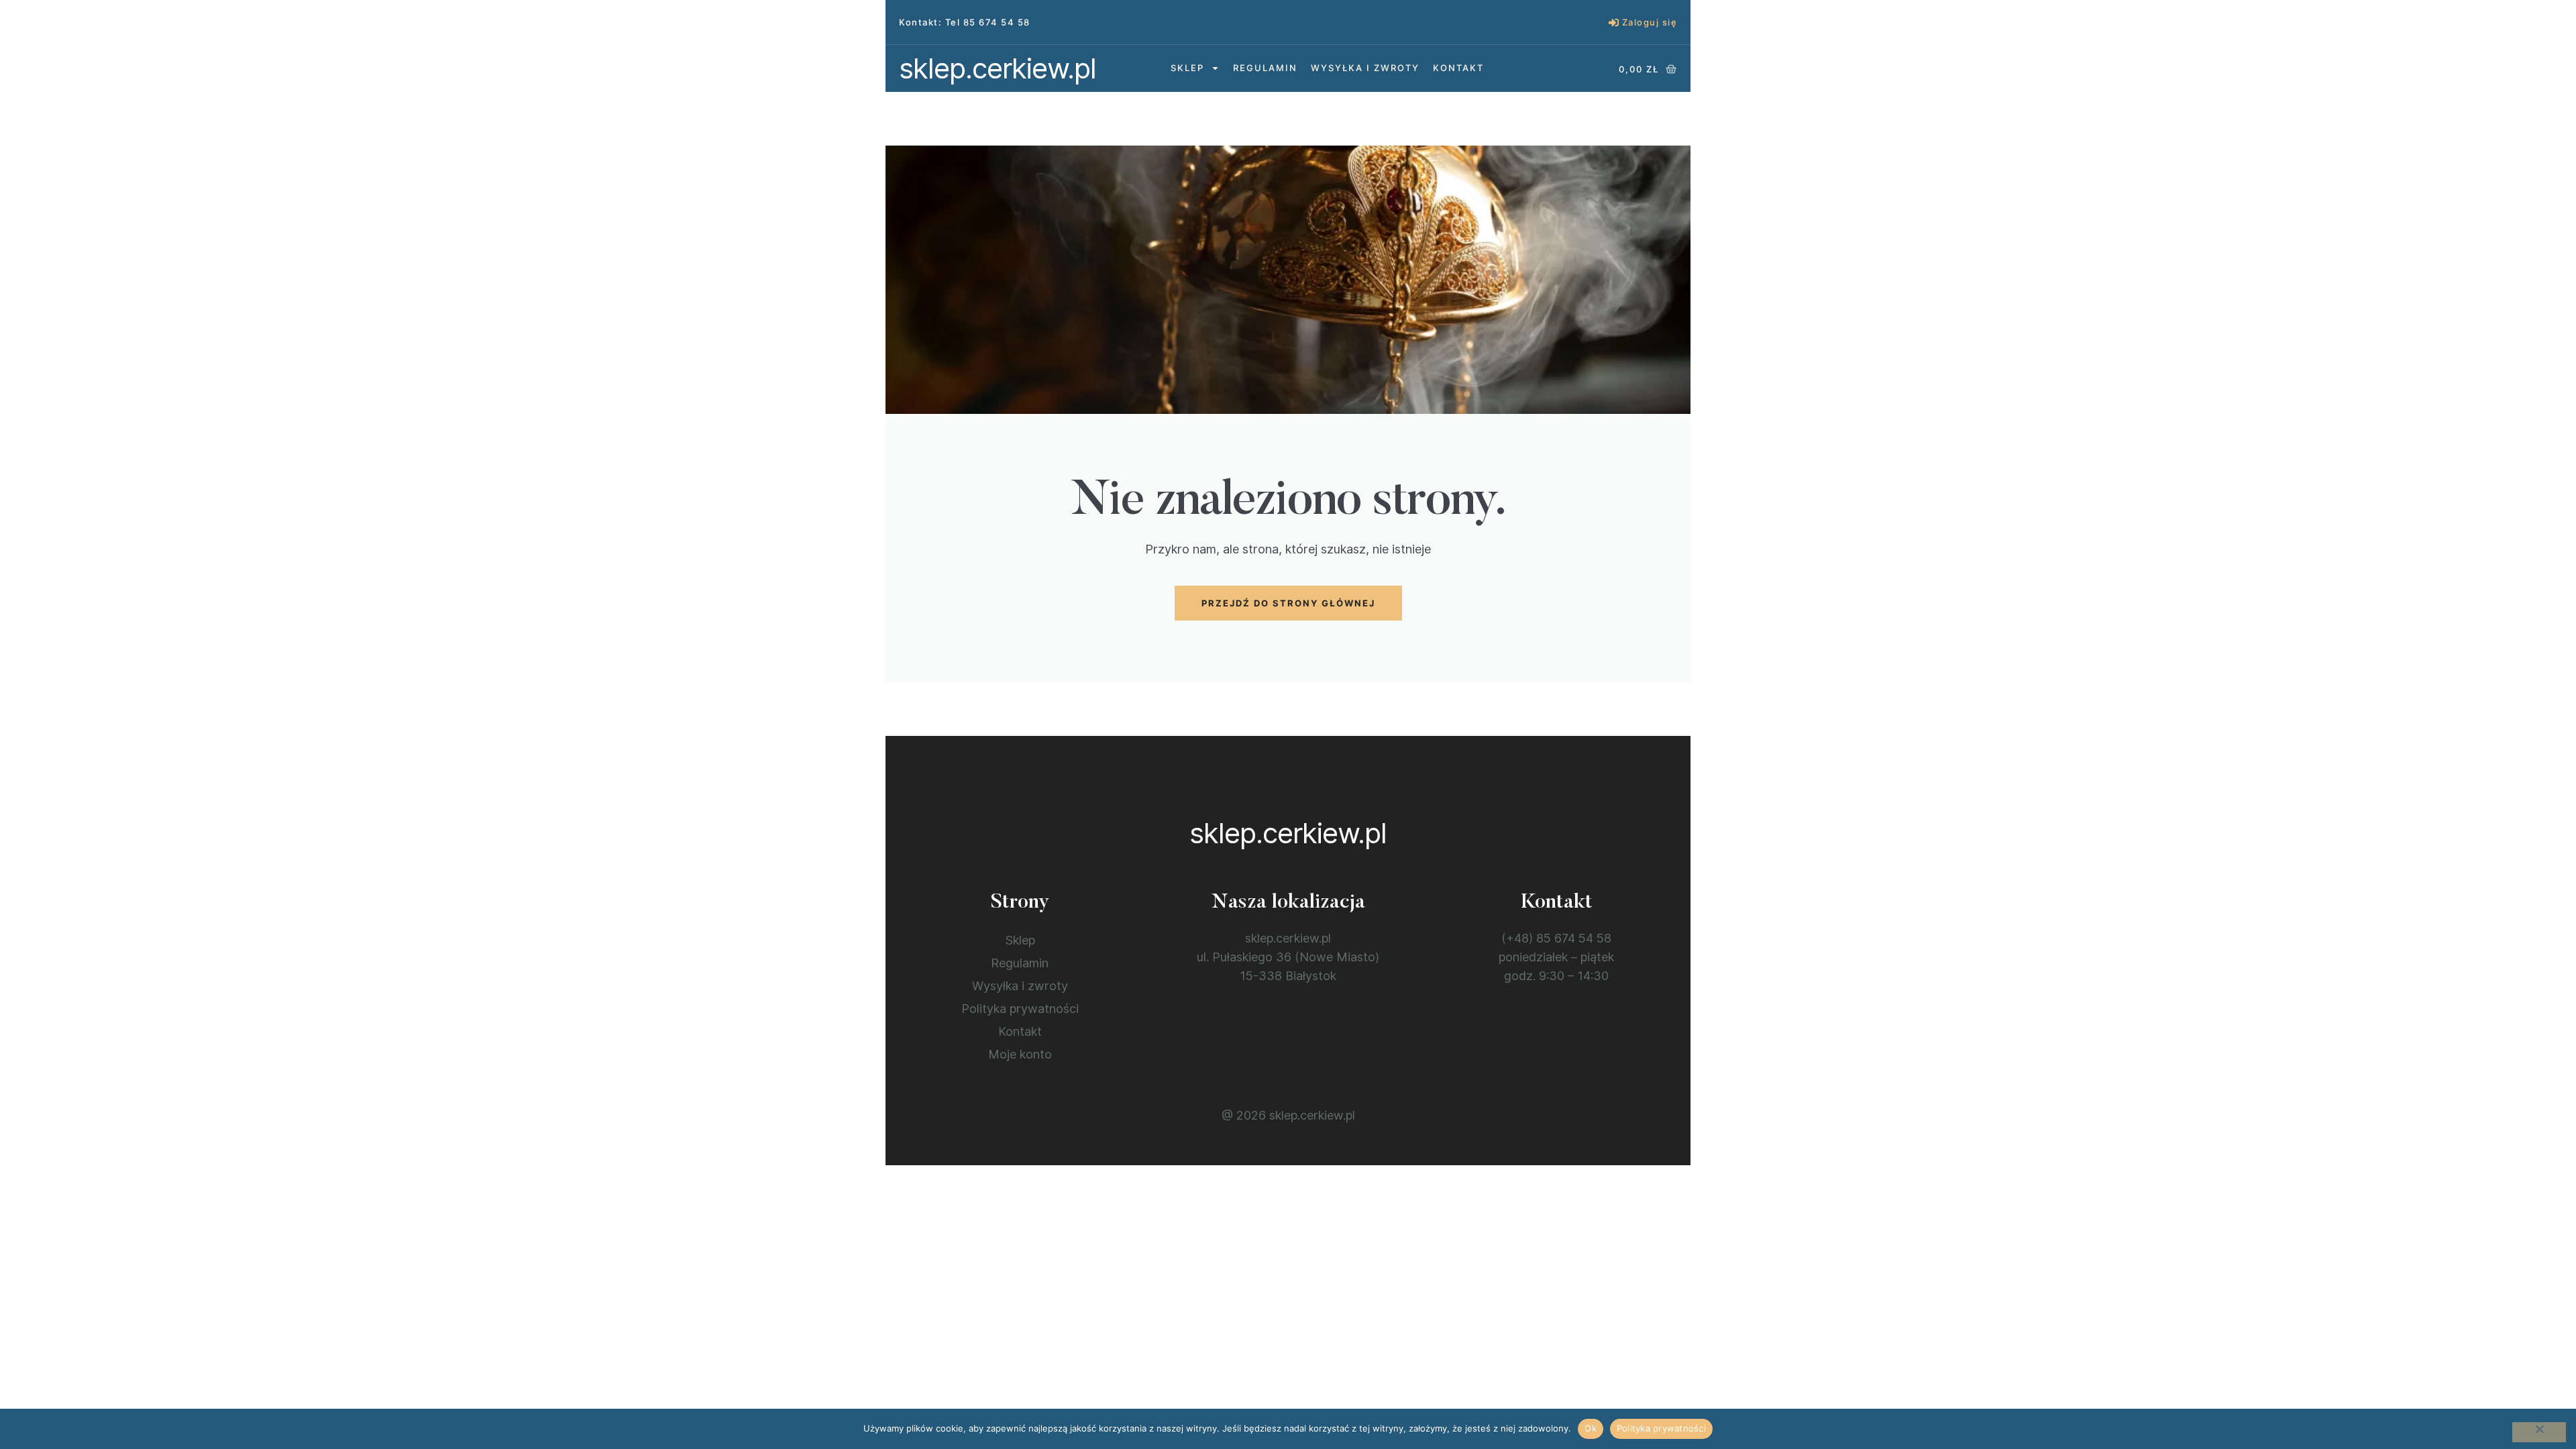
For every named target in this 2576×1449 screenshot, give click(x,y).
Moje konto (1020, 1054)
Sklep (1187, 68)
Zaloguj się (1650, 22)
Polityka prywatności (1020, 1009)
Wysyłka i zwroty (1365, 68)
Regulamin (1265, 68)
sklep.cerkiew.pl (998, 68)
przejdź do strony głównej (1288, 603)
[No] (2539, 1432)
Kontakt (1458, 68)
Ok (1591, 1428)
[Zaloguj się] (1614, 22)
